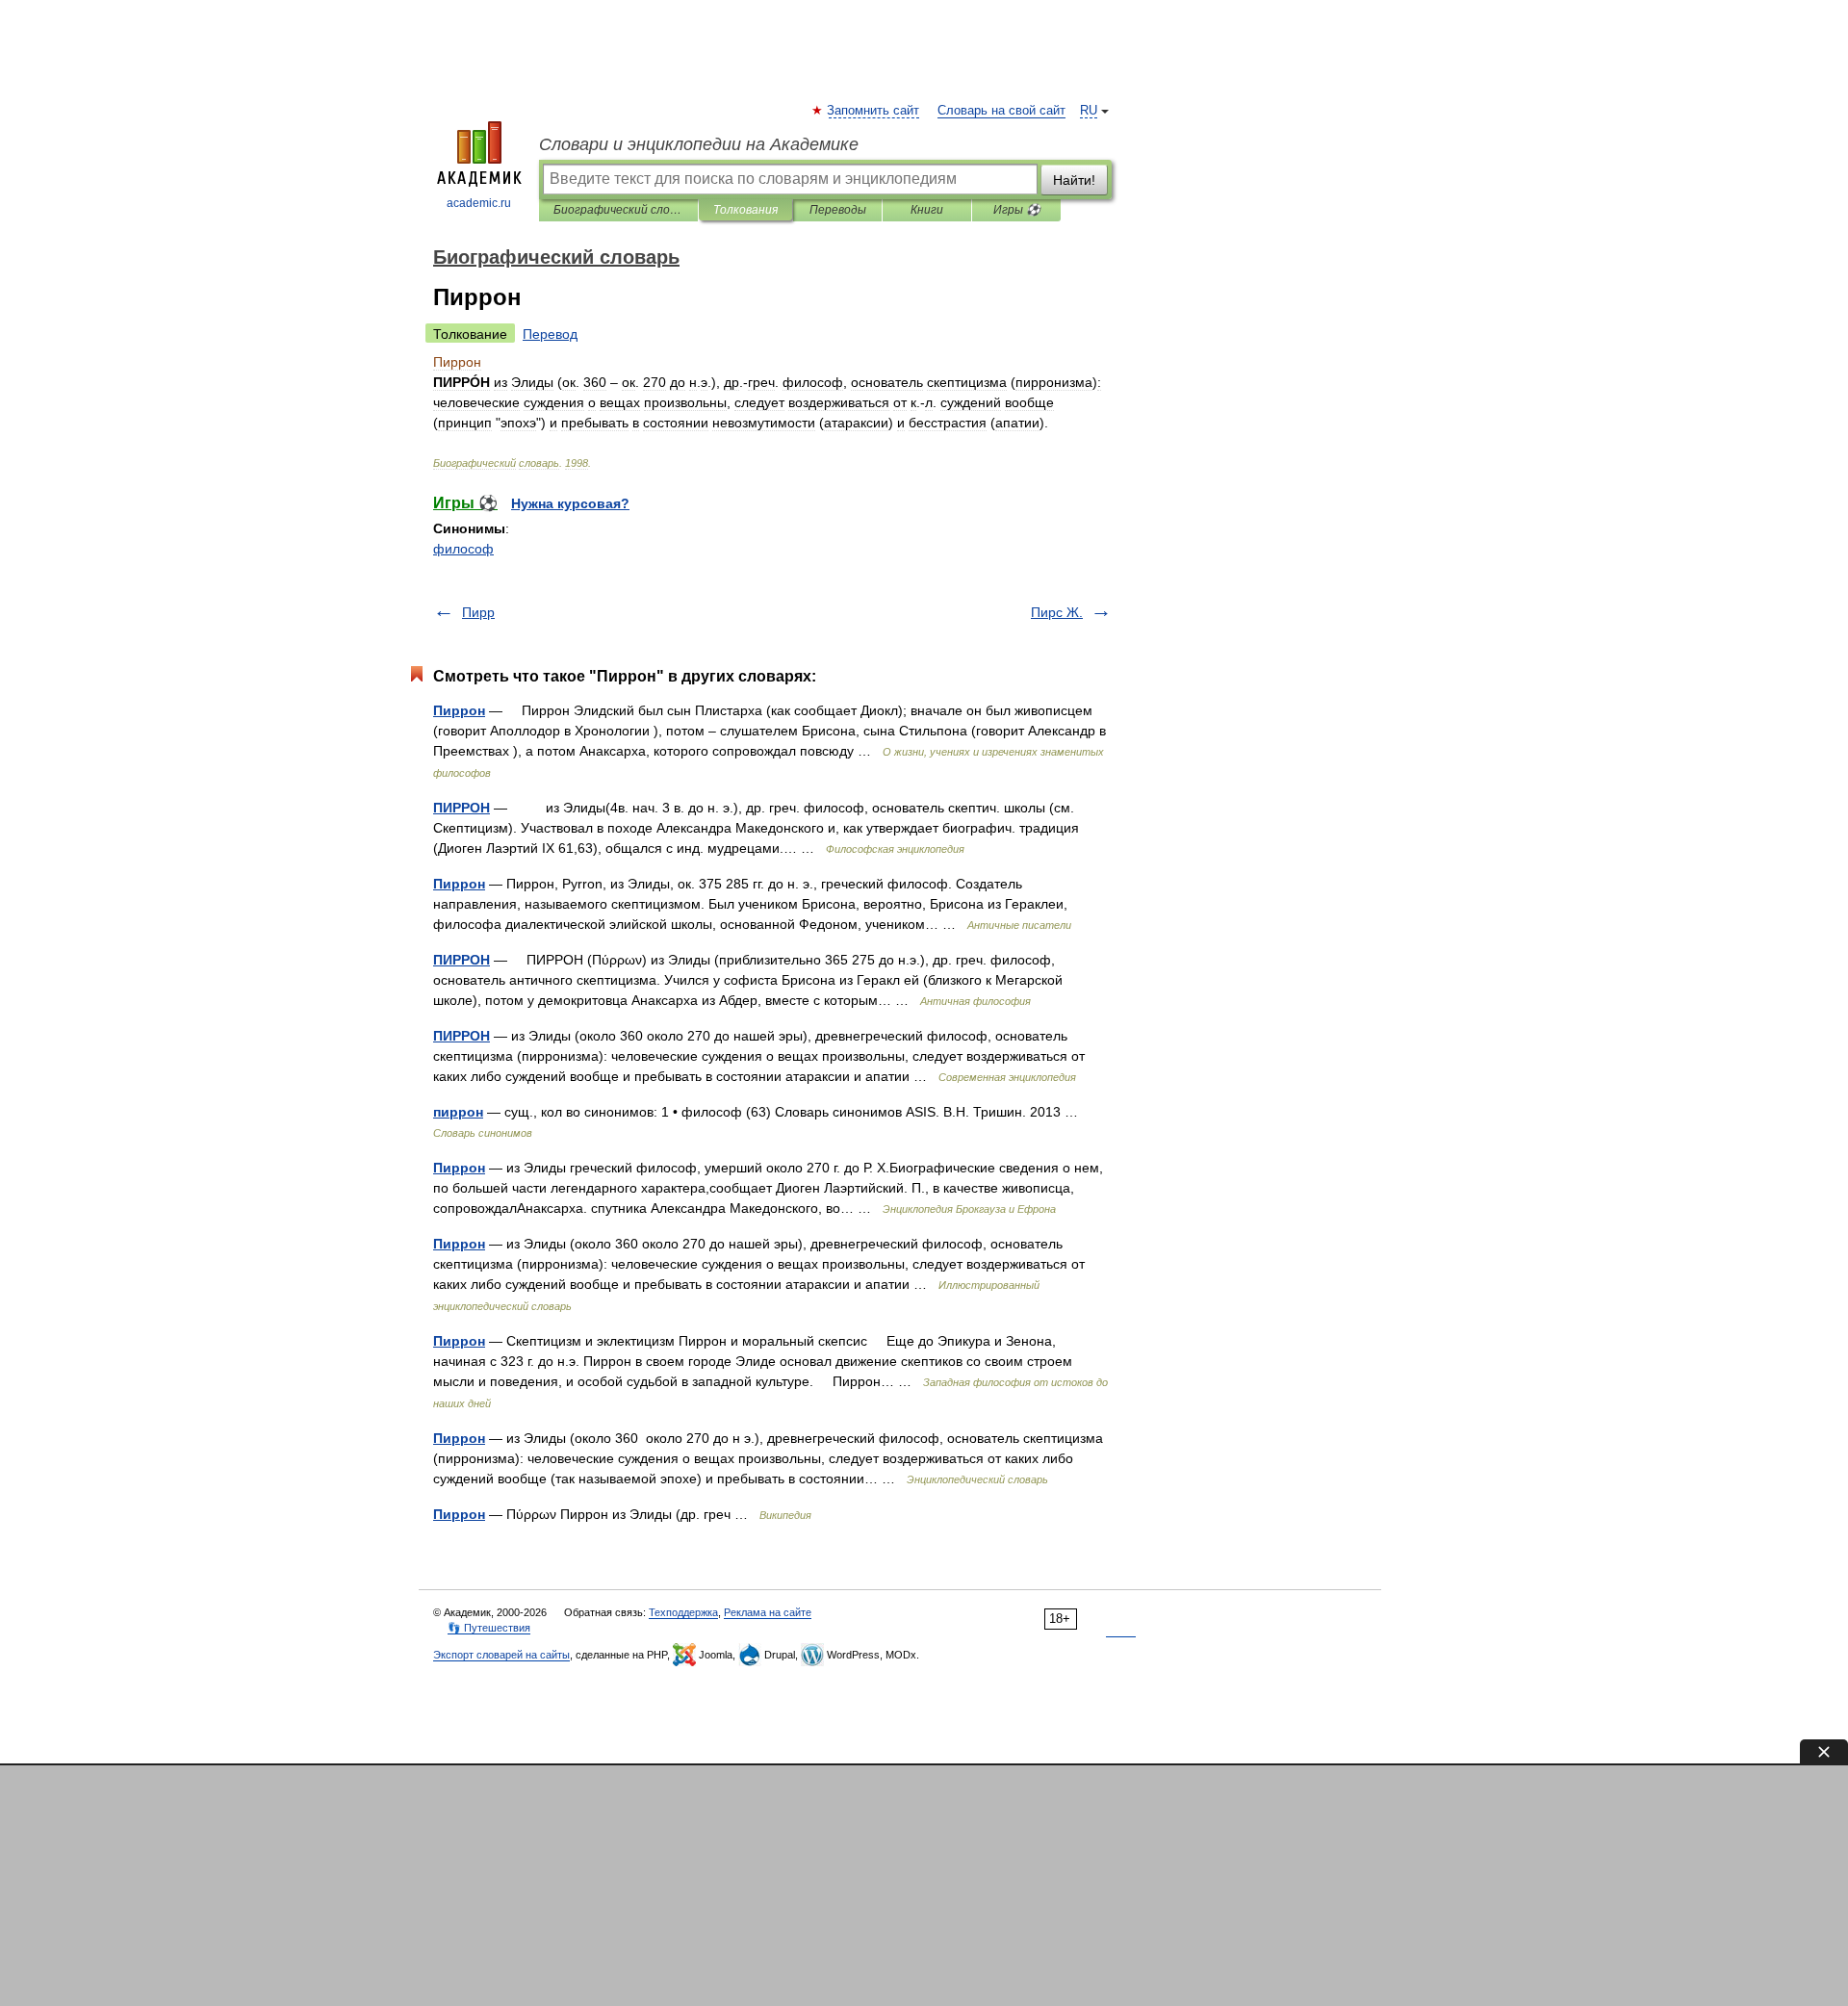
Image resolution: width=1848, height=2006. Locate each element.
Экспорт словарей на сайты (501, 1655)
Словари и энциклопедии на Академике (699, 144)
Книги (927, 210)
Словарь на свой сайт (1001, 111)
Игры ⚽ (1017, 210)
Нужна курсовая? (570, 503)
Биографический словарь (618, 210)
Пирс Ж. (1057, 612)
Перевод (550, 334)
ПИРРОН (462, 808)
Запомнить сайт (874, 111)
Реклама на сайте (768, 1612)
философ (463, 549)
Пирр (478, 612)
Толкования (745, 210)
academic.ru (479, 203)
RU (1089, 111)
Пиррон (459, 710)
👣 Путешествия (489, 1628)
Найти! (1074, 180)
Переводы (838, 210)
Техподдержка (683, 1612)
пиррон (458, 1112)
